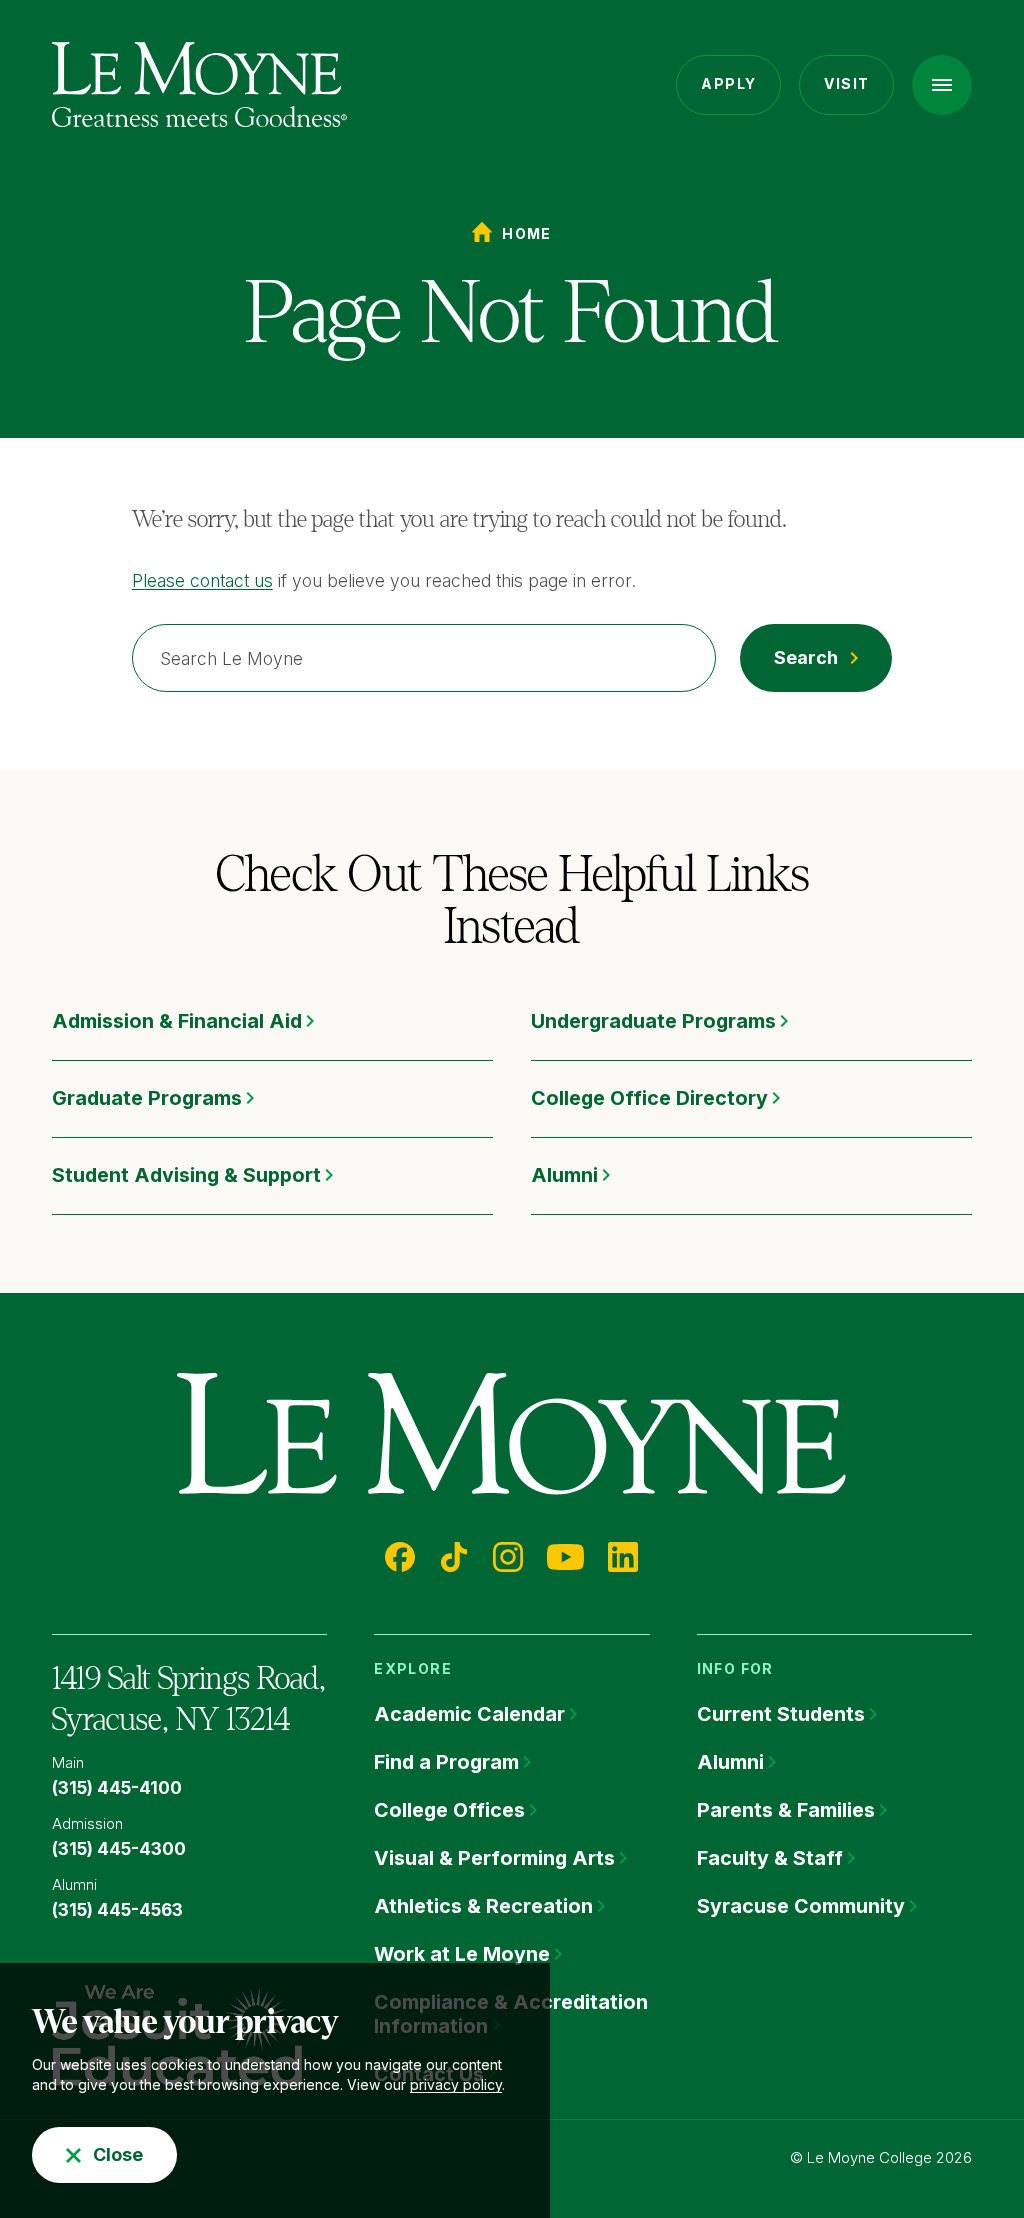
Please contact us (202, 580)
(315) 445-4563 (117, 1910)
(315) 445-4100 (117, 1788)
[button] (942, 85)
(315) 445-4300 (119, 1849)
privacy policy (456, 2084)
